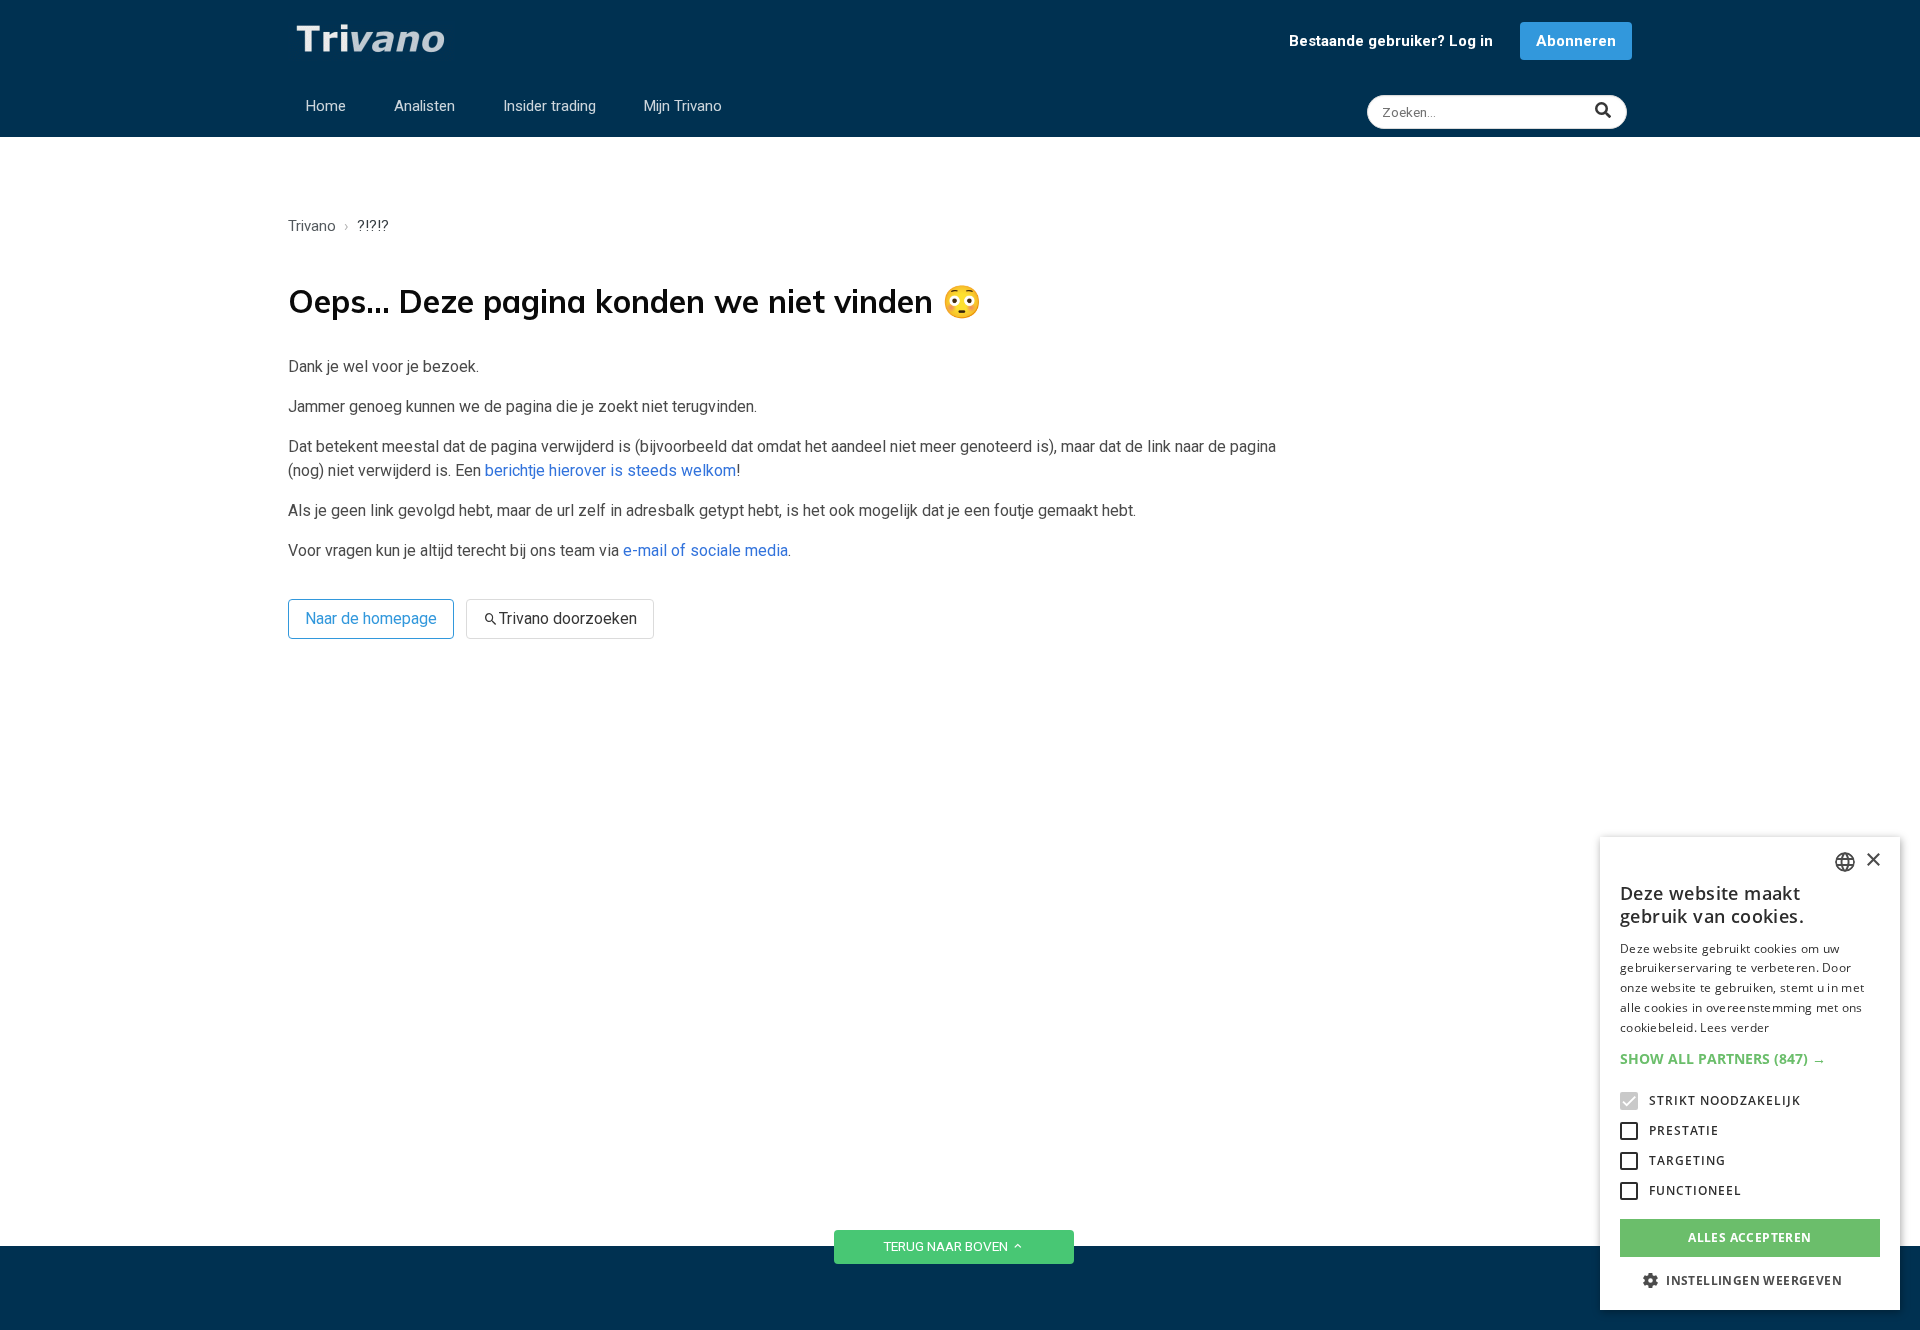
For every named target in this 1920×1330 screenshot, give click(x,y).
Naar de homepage (371, 618)
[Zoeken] (1499, 112)
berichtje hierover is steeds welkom (610, 470)
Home (326, 106)
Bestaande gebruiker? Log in (1391, 41)
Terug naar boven (947, 1246)
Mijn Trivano (683, 106)
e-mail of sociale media (705, 550)
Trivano (312, 226)
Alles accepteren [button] (1749, 1237)
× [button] (1872, 860)
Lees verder (1734, 1027)
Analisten (424, 106)
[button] (1750, 1058)
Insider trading (549, 106)
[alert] (1750, 1073)
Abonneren (1576, 41)
